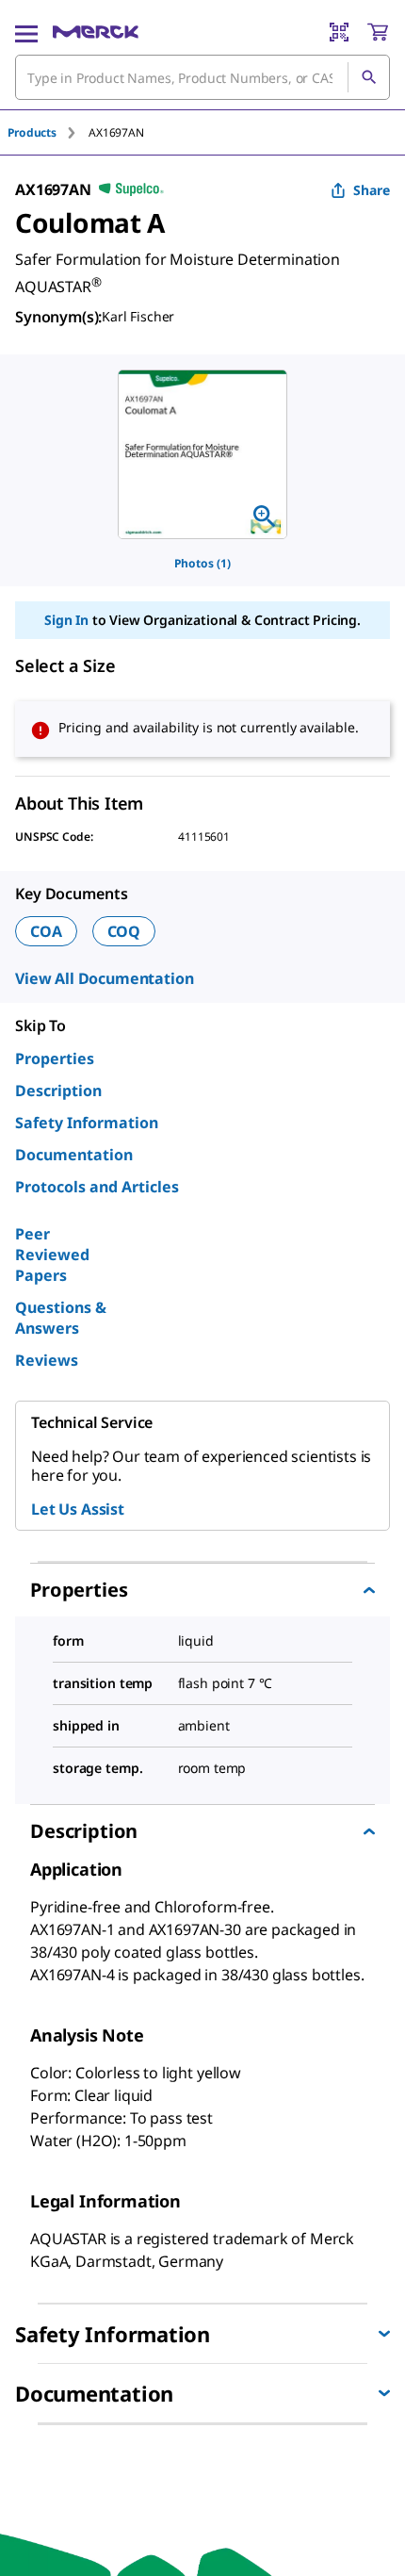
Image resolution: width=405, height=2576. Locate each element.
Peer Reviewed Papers (52, 1255)
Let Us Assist (78, 1509)
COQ (124, 931)
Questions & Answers (61, 1318)
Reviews (47, 1360)
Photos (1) (202, 563)
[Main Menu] (26, 32)
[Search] (368, 77)
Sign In (66, 620)
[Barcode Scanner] (339, 32)
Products (32, 132)
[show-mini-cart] (378, 32)
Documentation (74, 1155)
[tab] (48, 132)
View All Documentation (104, 978)
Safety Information (87, 1123)
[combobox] (202, 77)
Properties (55, 1058)
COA (46, 931)
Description (58, 1091)
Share (372, 190)
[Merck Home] (96, 32)
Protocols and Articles (97, 1187)
